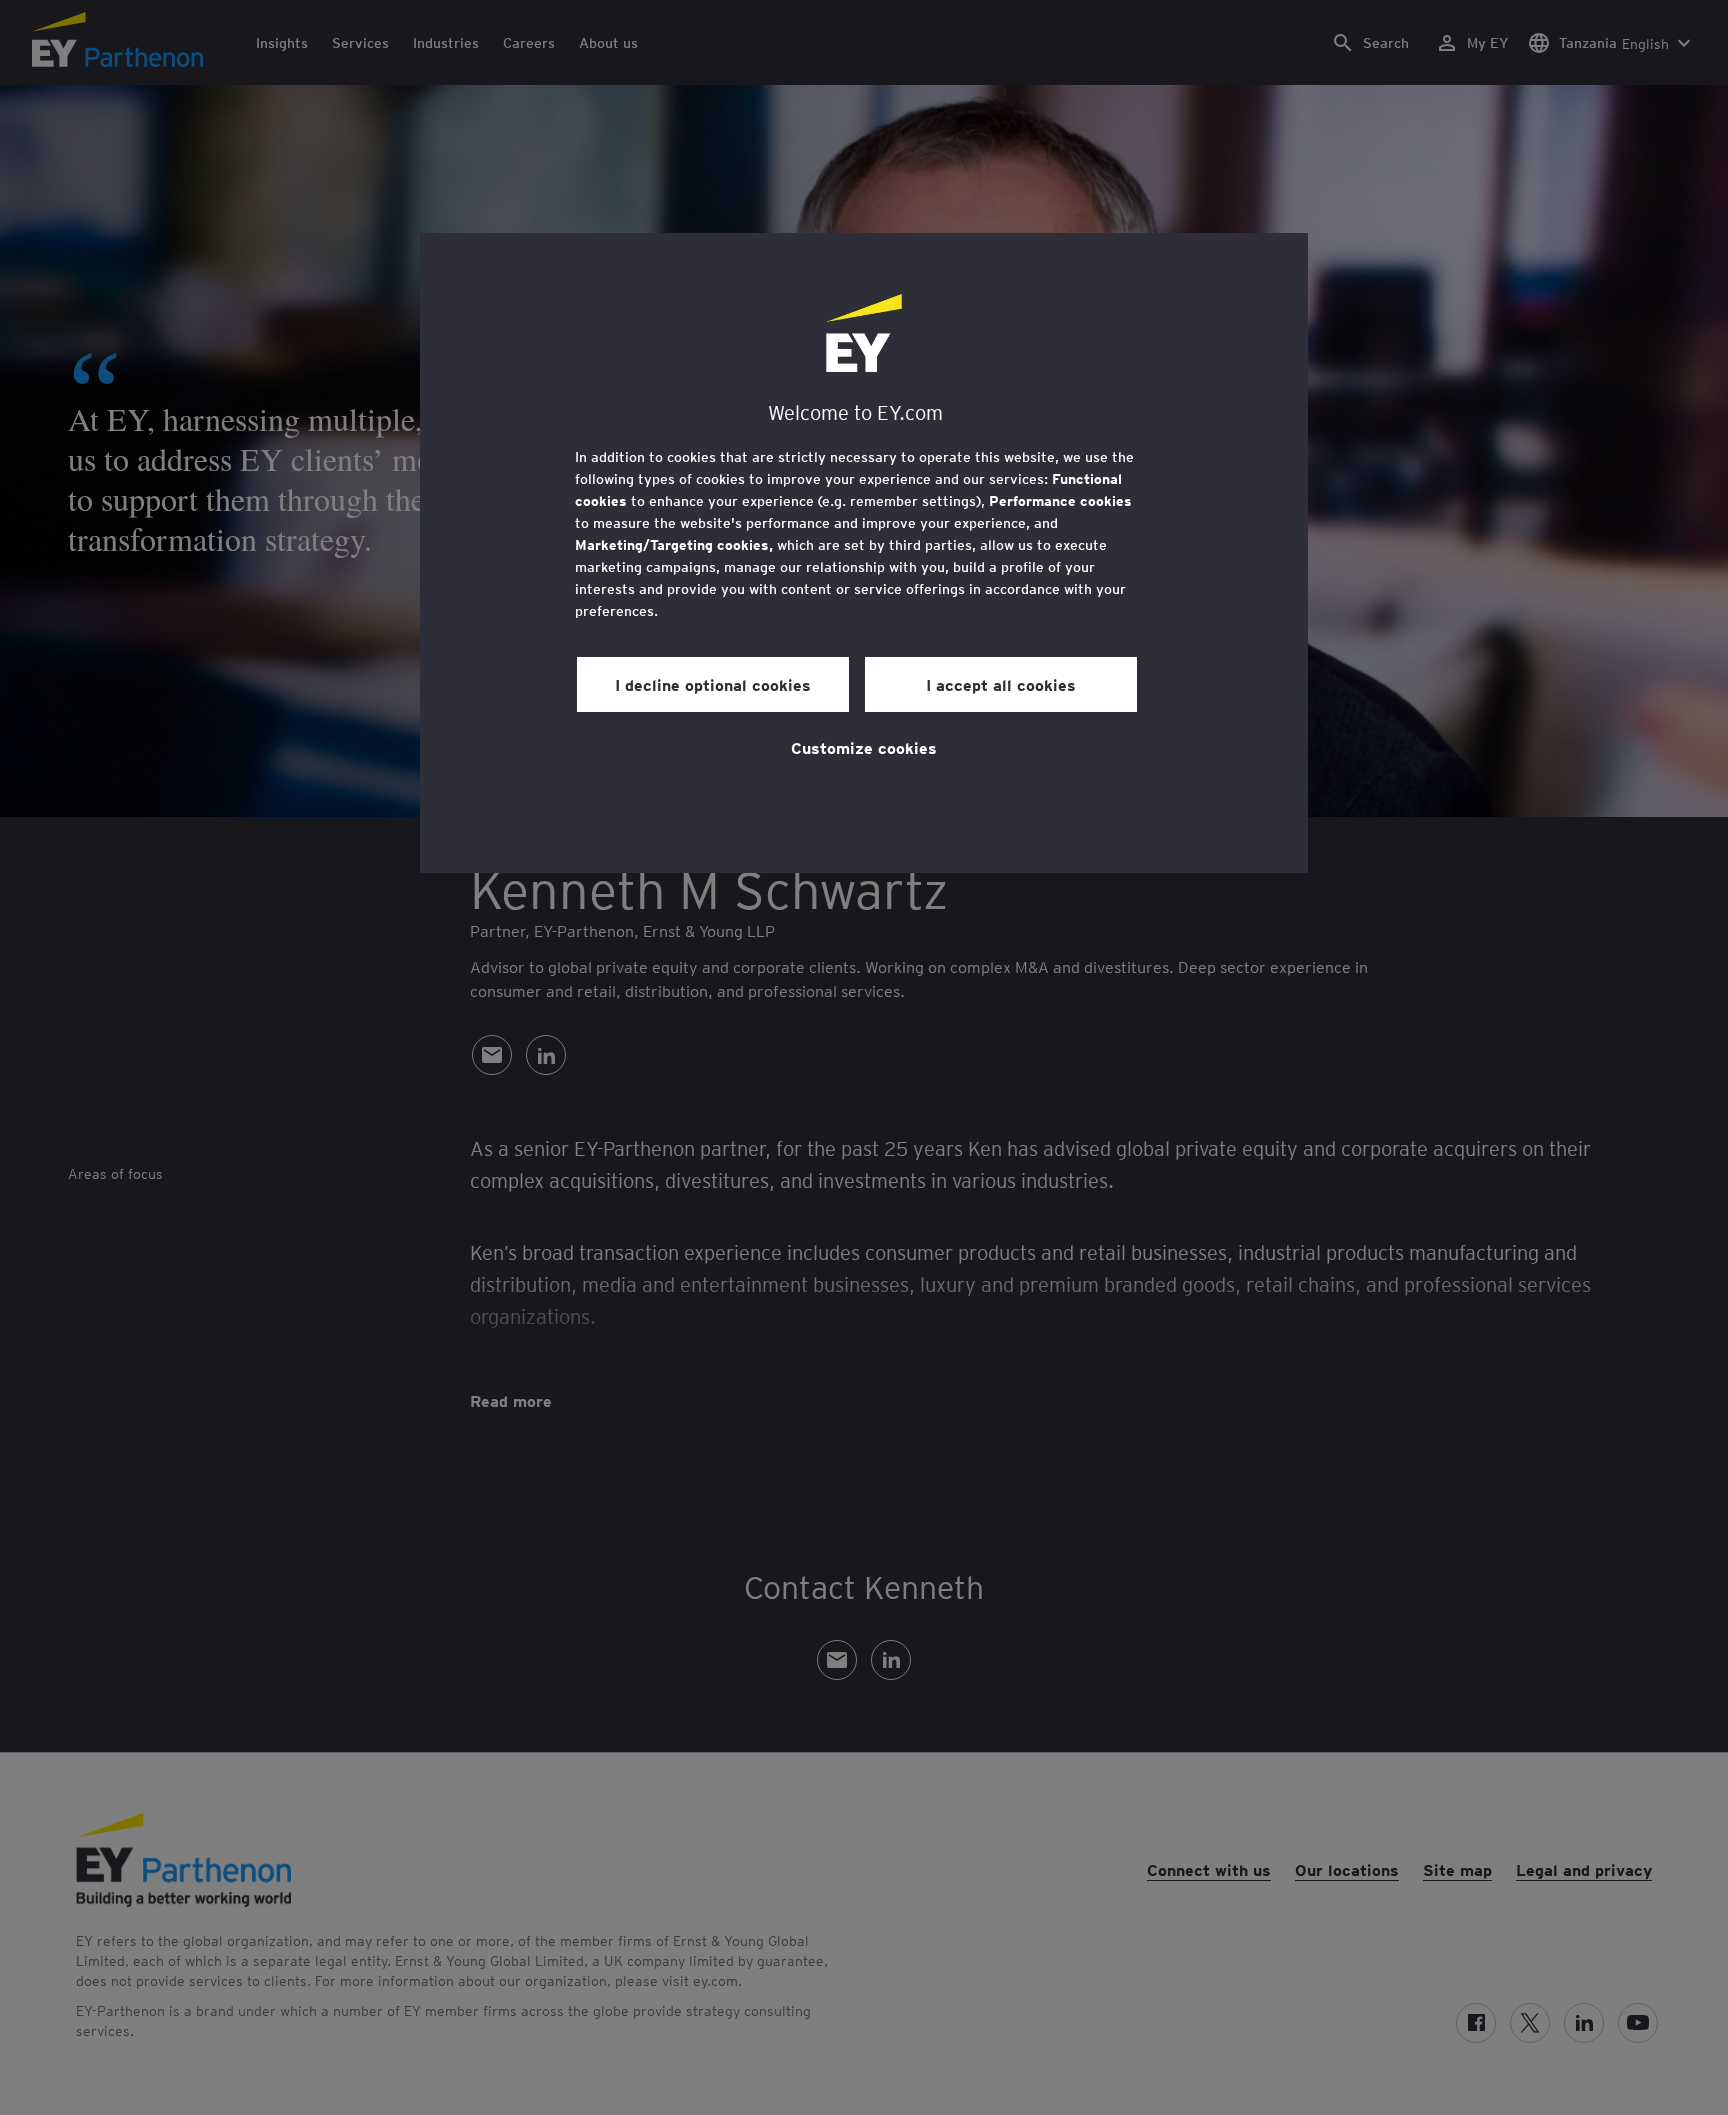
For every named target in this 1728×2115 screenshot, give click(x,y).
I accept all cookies (1001, 684)
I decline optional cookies (713, 684)
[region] (864, 553)
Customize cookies (864, 747)
